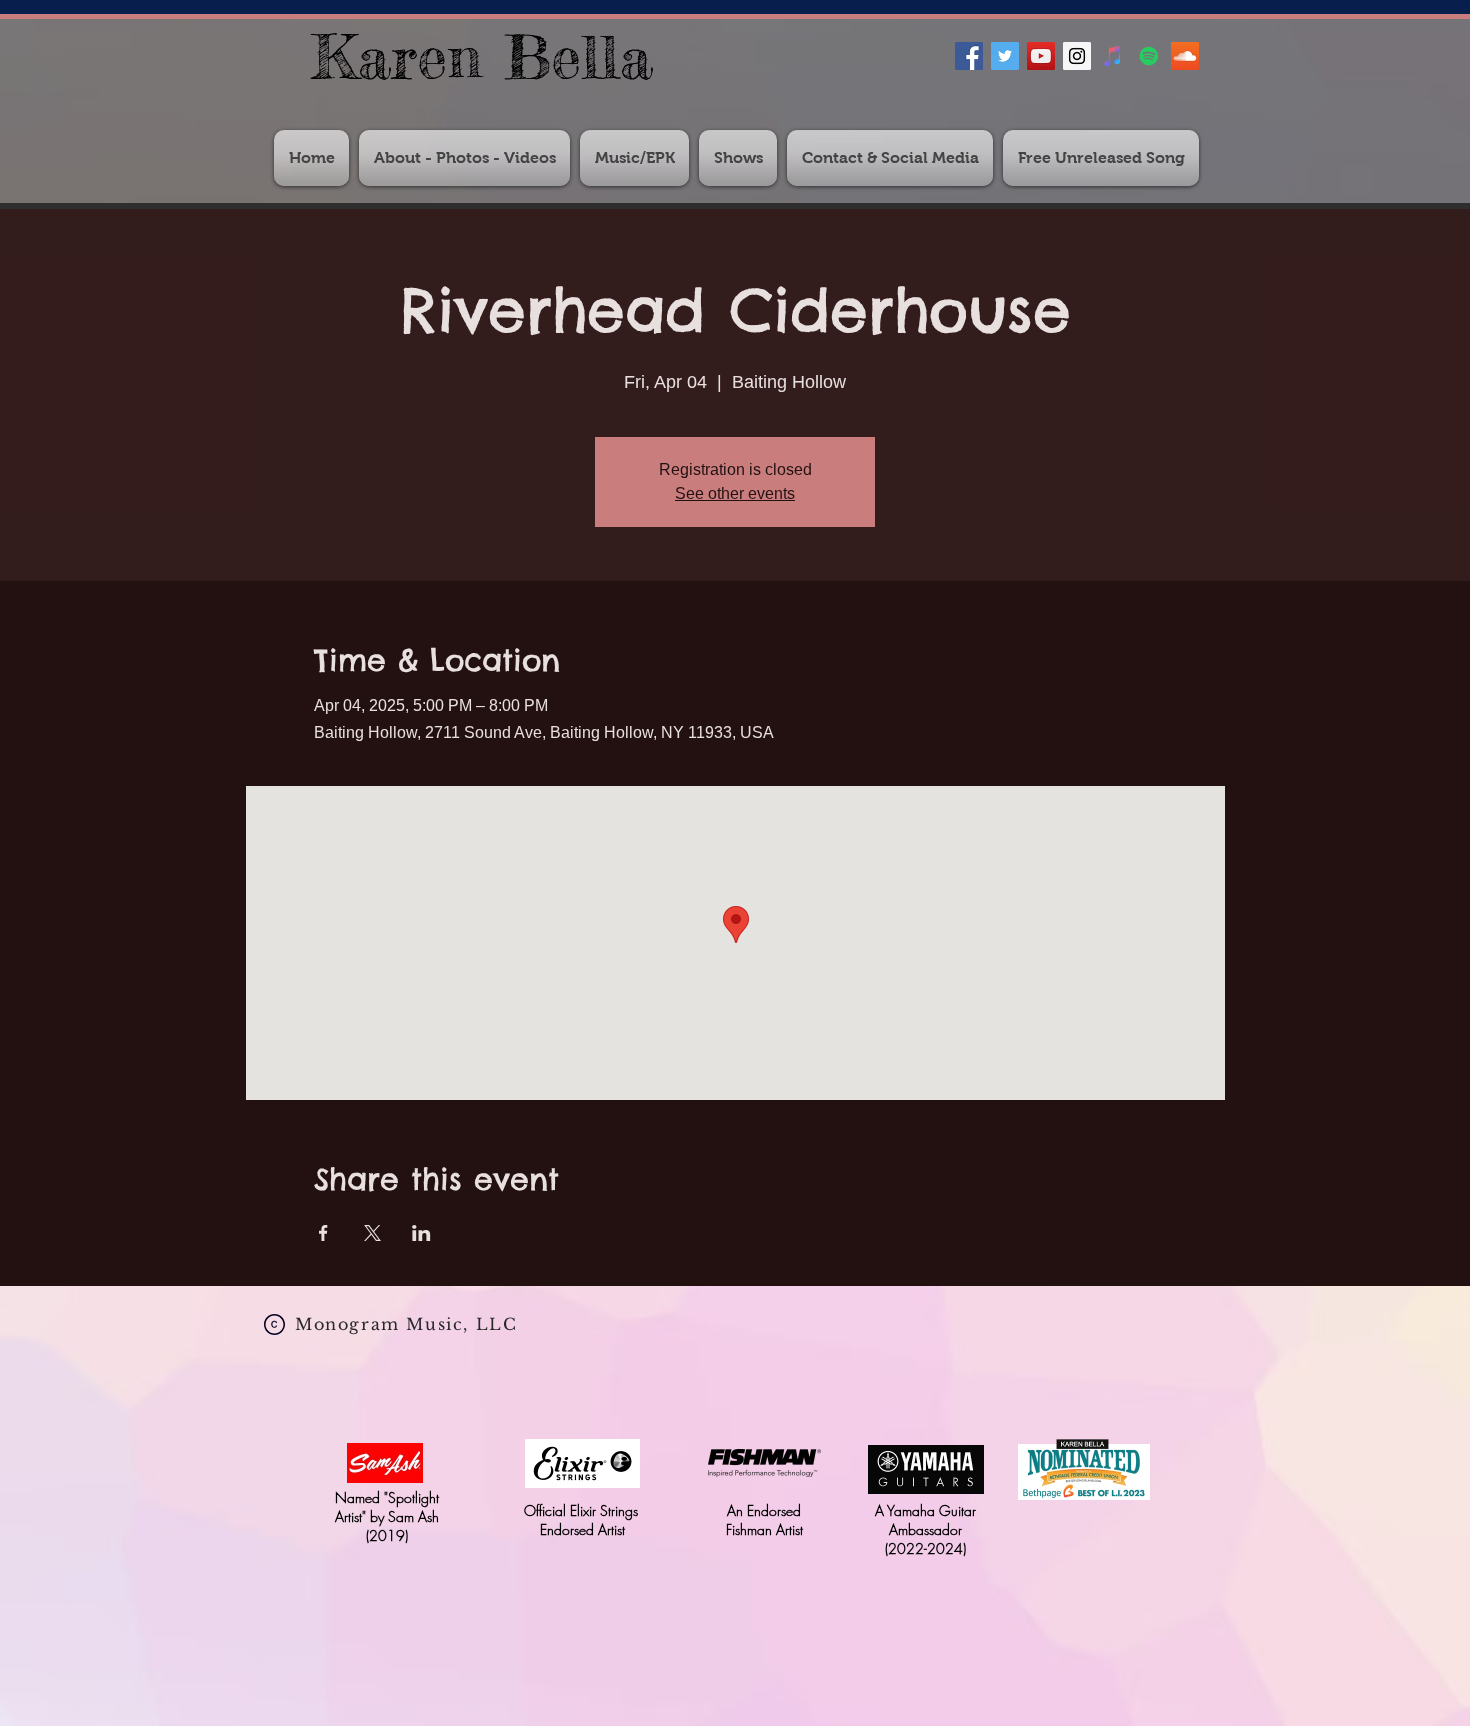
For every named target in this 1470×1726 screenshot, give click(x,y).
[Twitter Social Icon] (1005, 56)
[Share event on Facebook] (323, 1233)
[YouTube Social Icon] (1041, 56)
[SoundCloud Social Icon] (1185, 56)
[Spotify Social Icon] (1149, 56)
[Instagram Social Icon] (1077, 56)
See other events (735, 493)
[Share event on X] (372, 1233)
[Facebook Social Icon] (969, 56)
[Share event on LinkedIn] (421, 1233)
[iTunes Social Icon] (1113, 56)
